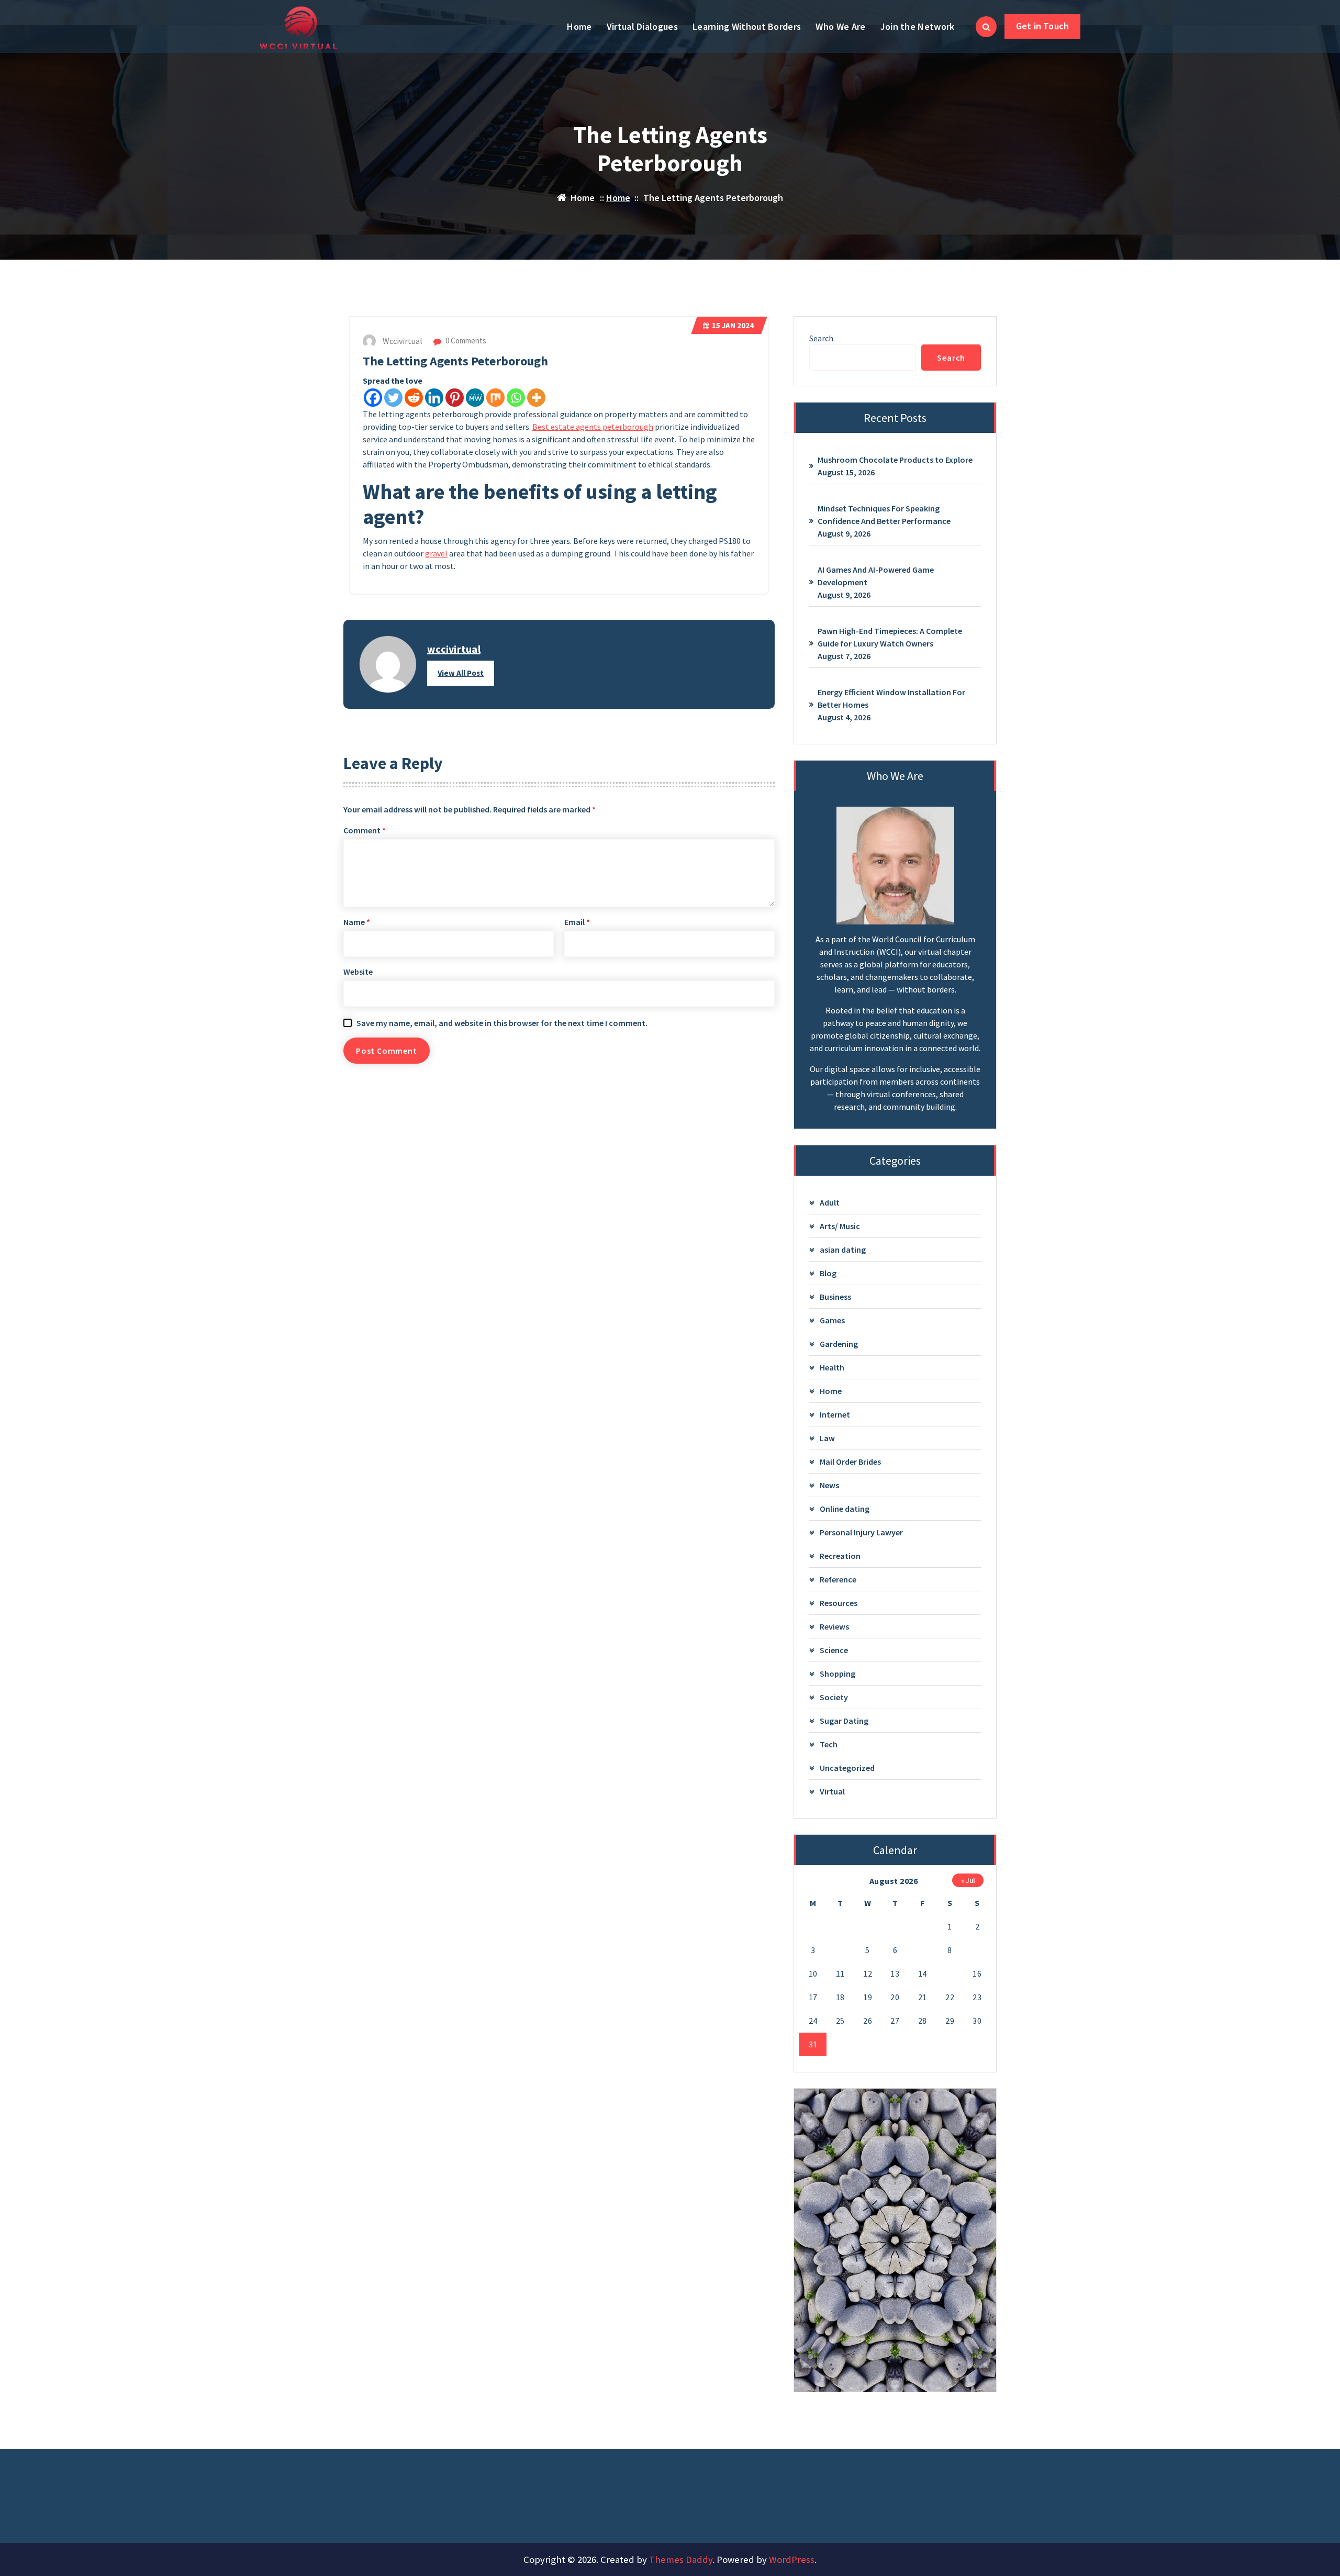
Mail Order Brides (850, 1462)
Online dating (845, 1509)
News (829, 1485)
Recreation (840, 1556)
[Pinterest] (455, 398)
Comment (365, 830)
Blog (828, 1273)
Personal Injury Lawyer (861, 1532)
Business (835, 1297)
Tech (829, 1744)
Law (827, 1438)
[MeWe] (475, 398)
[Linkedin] (434, 398)
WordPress (792, 2560)
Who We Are (840, 26)
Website (358, 972)
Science (834, 1650)
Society (834, 1697)
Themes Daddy (681, 2560)
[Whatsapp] (516, 398)
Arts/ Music (840, 1226)
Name (357, 922)
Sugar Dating (844, 1721)
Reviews (834, 1626)
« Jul (968, 1880)
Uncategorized (847, 1768)
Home (579, 26)
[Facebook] (373, 398)
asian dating (843, 1250)
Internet (835, 1414)
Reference (838, 1579)
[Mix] (495, 398)
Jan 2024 (733, 325)
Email (577, 922)
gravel (436, 553)
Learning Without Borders (747, 26)
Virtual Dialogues (642, 26)
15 (950, 1973)
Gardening (839, 1344)
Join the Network (918, 26)
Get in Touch (1042, 26)
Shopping (837, 1674)
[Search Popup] (986, 27)
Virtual (832, 1791)
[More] (536, 398)
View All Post (461, 673)
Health (832, 1367)
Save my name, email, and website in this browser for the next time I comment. (502, 1023)
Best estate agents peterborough (593, 427)
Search (821, 338)
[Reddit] (414, 398)
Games (832, 1320)
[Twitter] (393, 398)
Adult (830, 1202)
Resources (839, 1603)
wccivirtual (454, 649)
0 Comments (465, 341)
